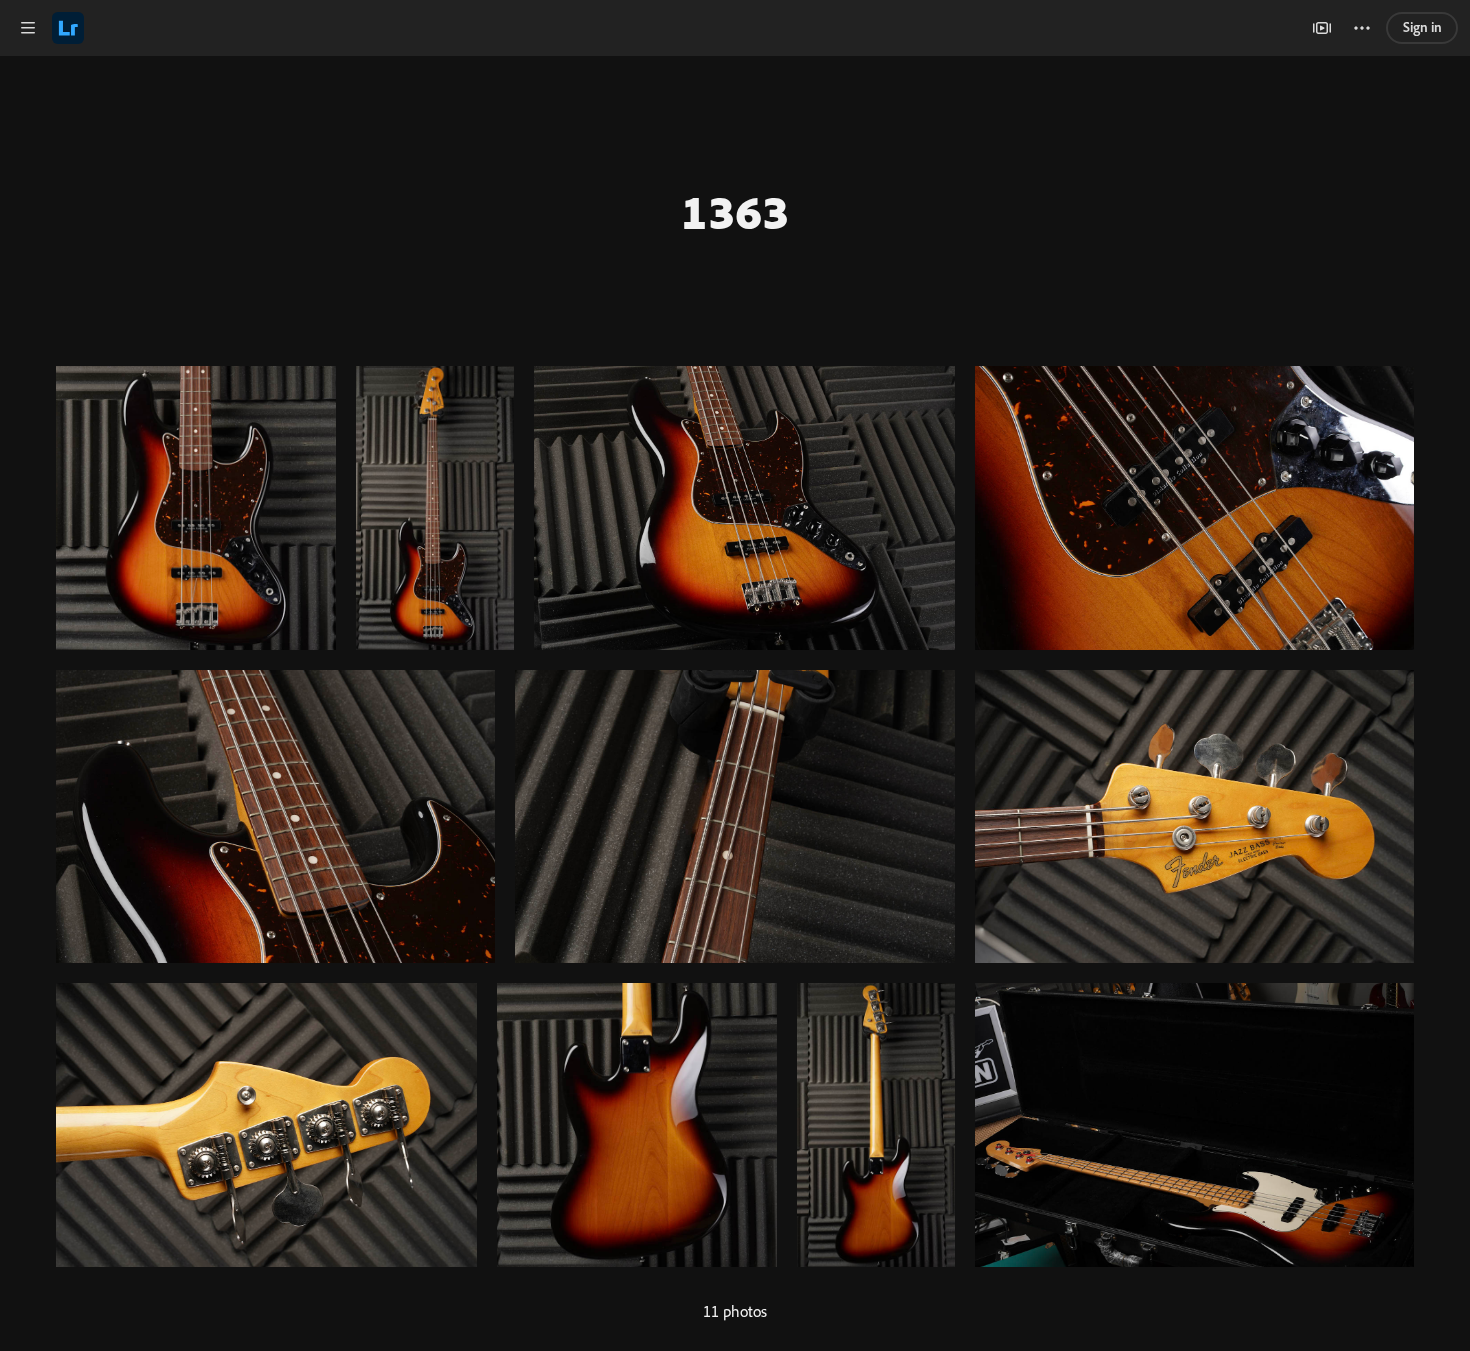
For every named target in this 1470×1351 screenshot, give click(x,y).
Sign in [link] (1422, 27)
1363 (735, 211)
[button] (28, 28)
